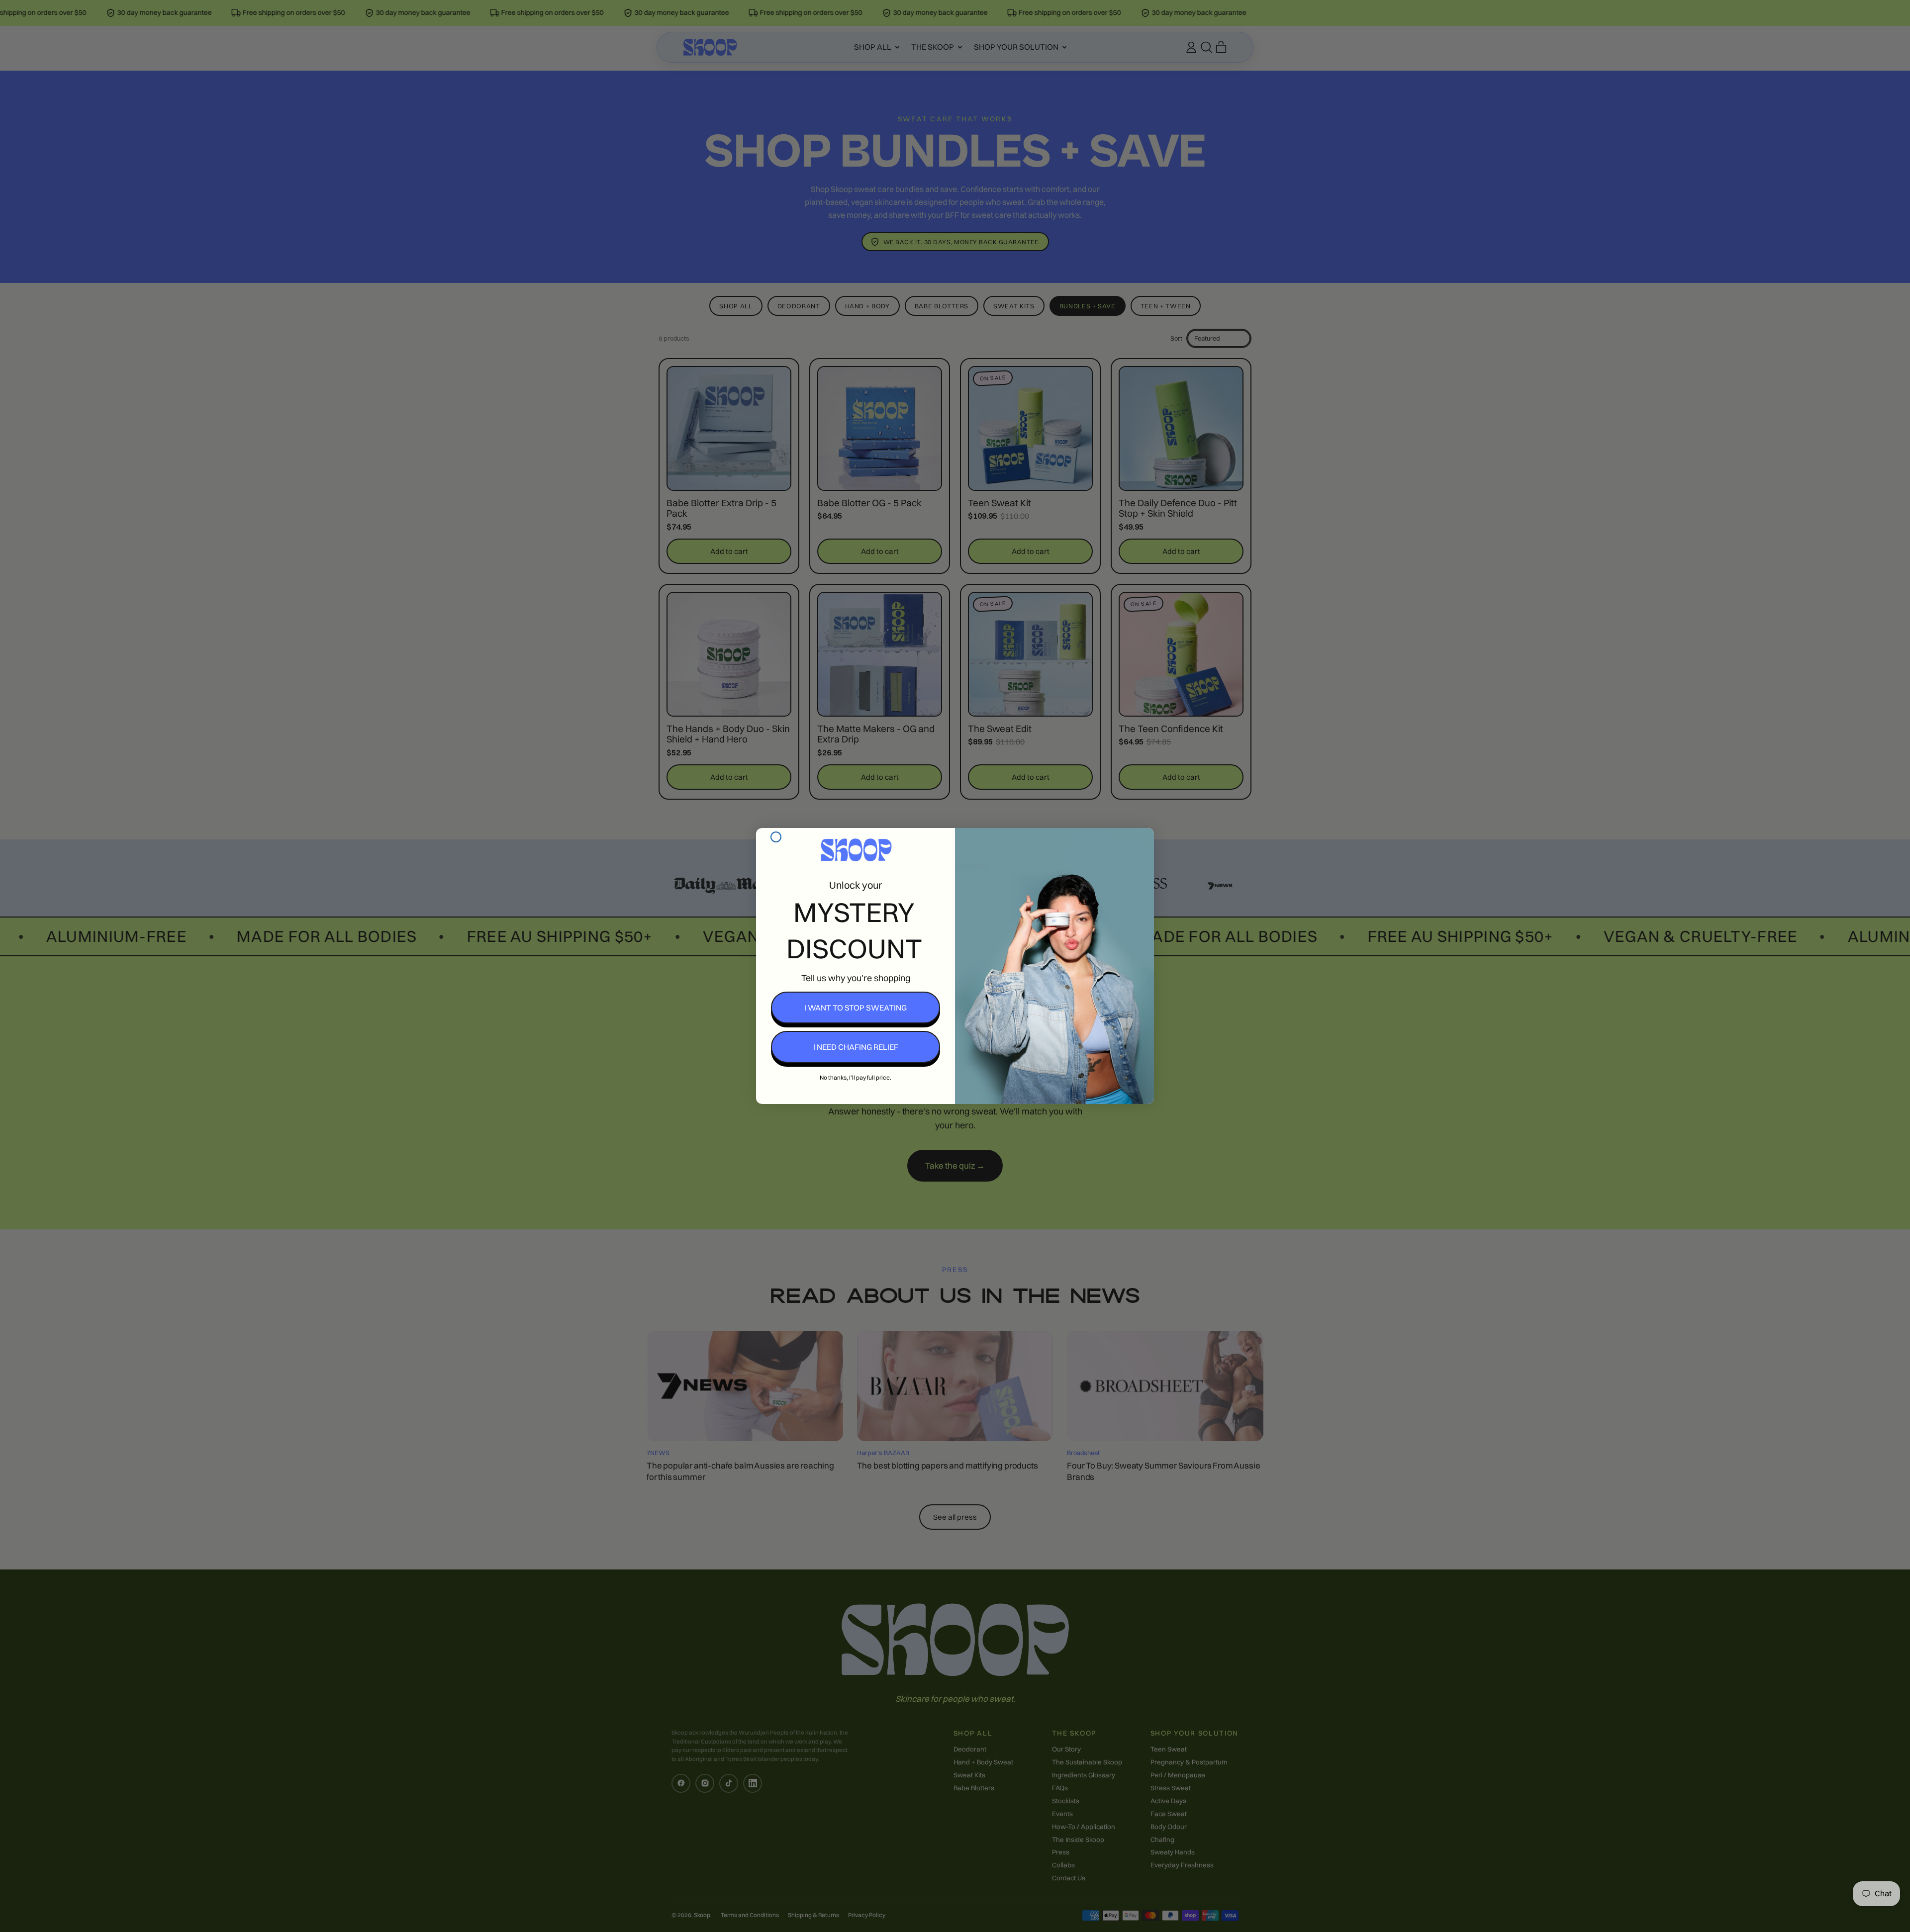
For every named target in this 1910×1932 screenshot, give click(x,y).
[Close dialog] (776, 837)
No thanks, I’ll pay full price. (856, 1077)
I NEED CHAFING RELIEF (856, 1047)
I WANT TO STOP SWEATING (856, 1008)
